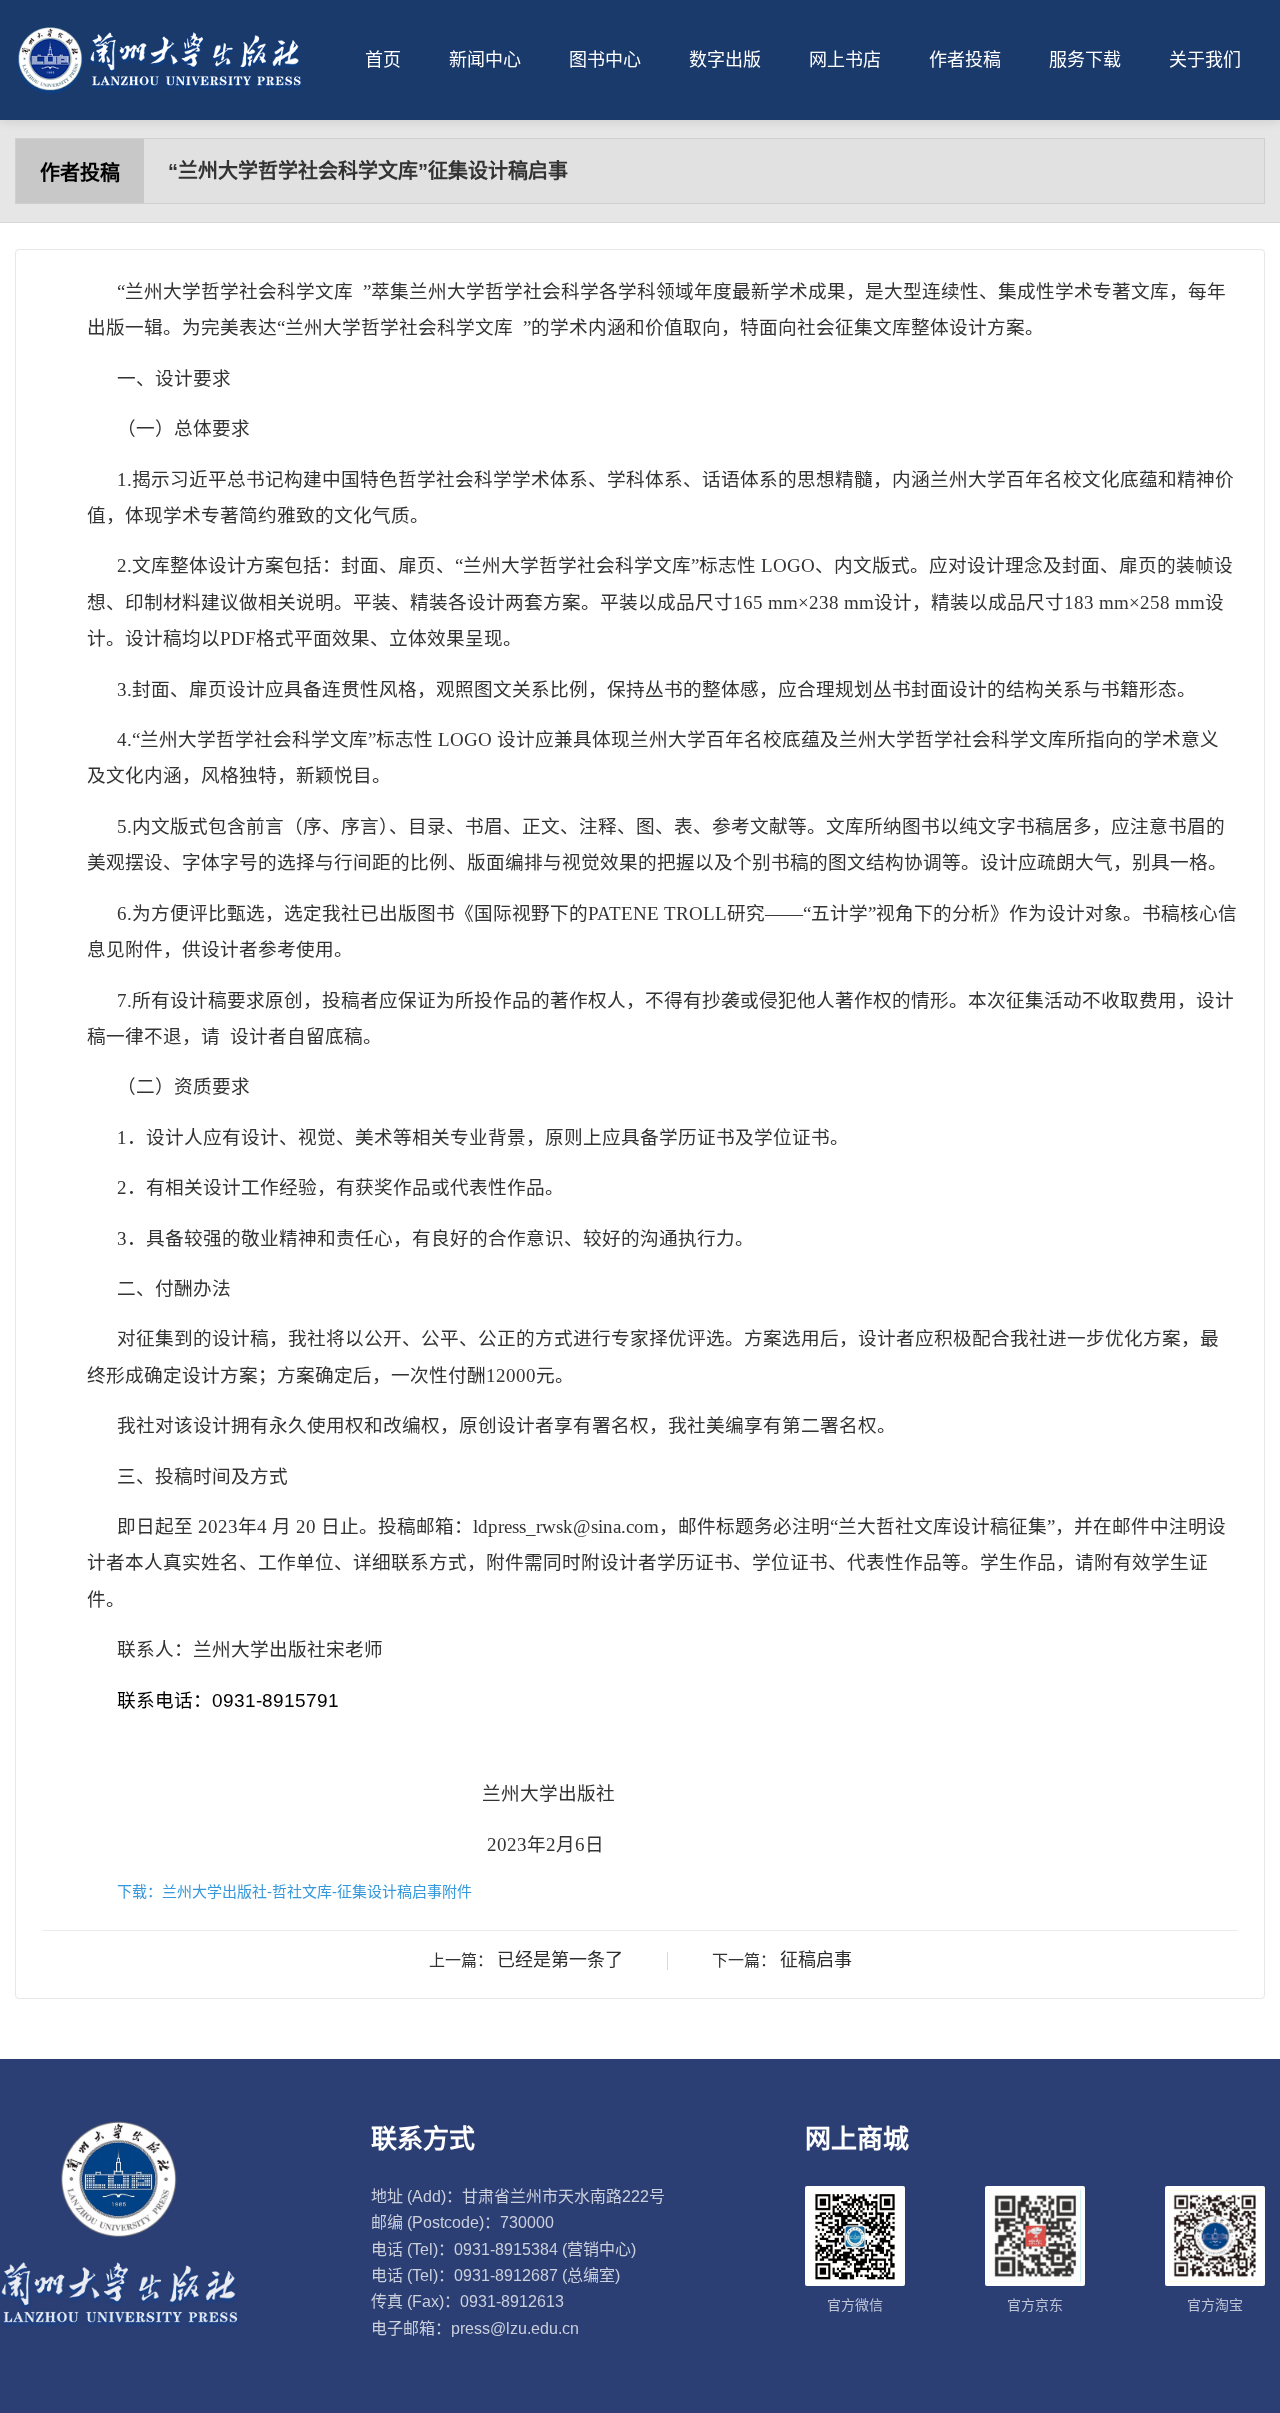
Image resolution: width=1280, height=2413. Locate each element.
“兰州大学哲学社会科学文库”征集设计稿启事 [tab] (368, 171)
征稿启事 (816, 1960)
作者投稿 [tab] (80, 173)
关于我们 (1205, 60)
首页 (383, 60)
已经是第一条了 (560, 1960)
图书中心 (605, 60)
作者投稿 (965, 60)
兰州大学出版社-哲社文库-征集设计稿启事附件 (317, 1891)
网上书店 (845, 60)
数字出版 (725, 60)
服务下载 (1085, 60)
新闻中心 (485, 60)
